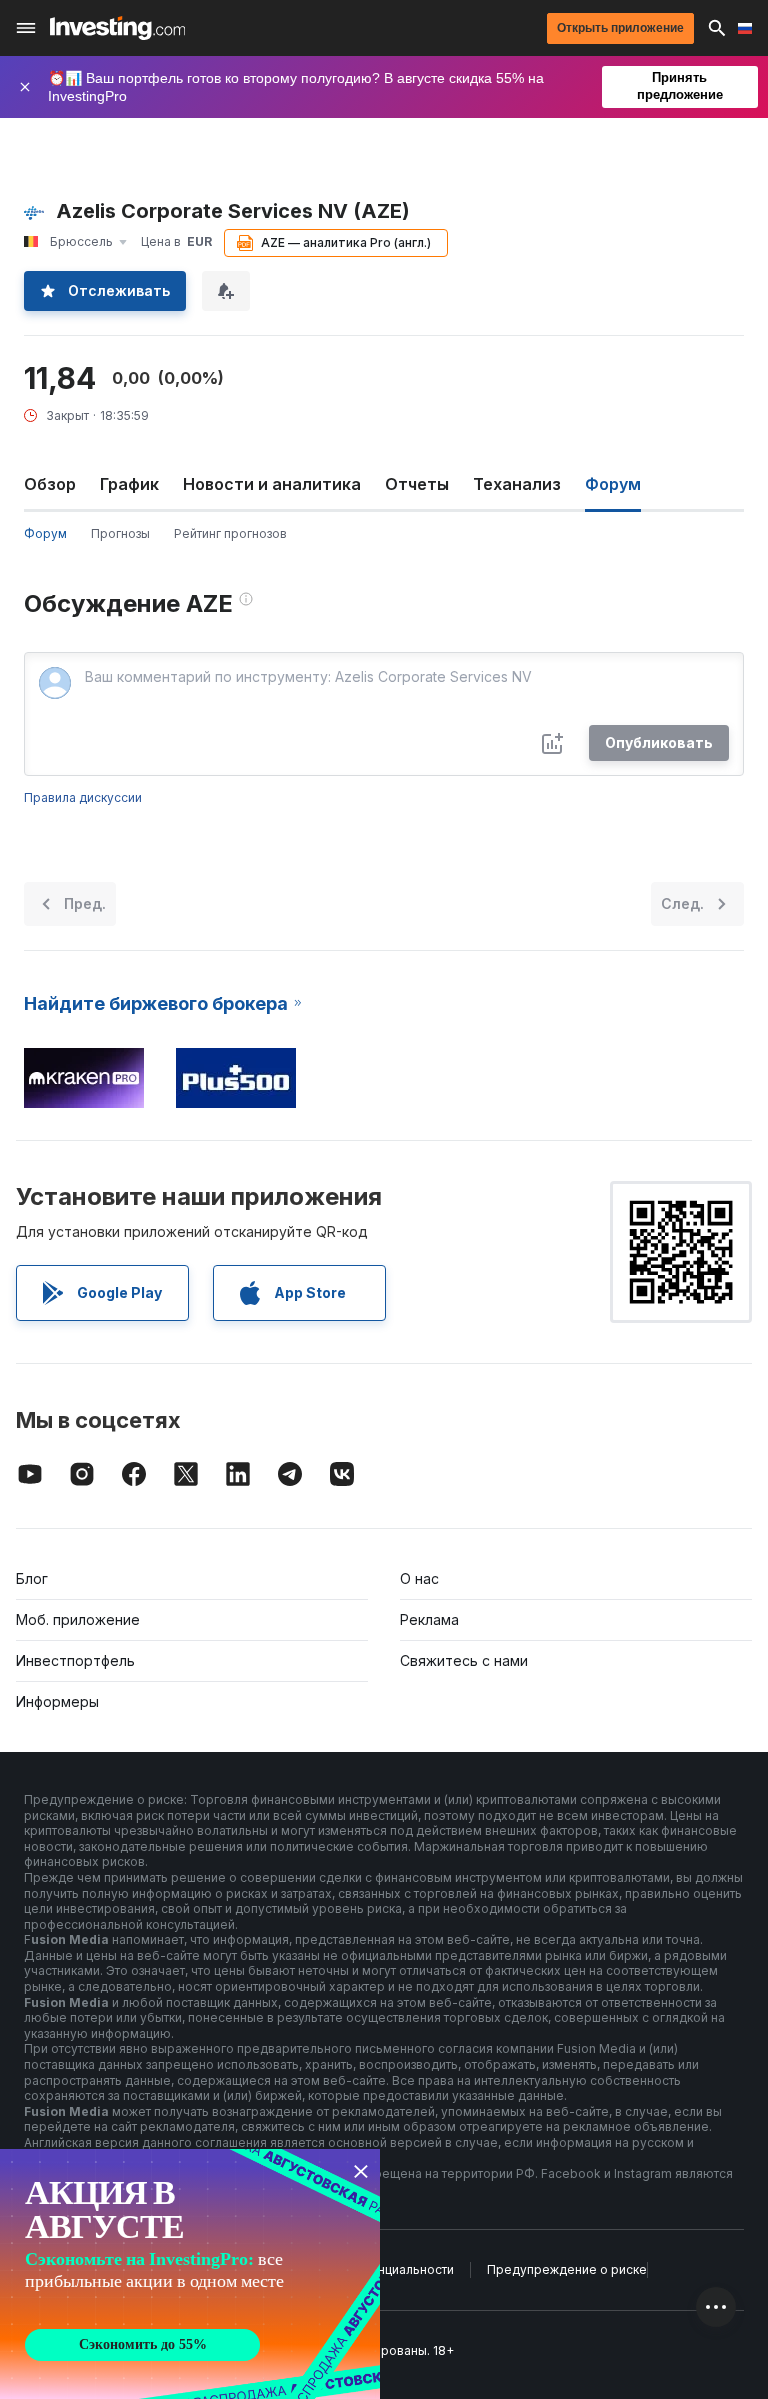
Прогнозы (120, 533)
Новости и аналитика (272, 484)
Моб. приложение (78, 1619)
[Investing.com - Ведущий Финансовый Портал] (117, 28)
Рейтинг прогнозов (230, 533)
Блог (32, 1578)
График (129, 484)
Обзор (50, 484)
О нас (419, 1578)
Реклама (429, 1619)
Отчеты (417, 484)
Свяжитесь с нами (464, 1660)
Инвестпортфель (75, 1660)
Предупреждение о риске (567, 2269)
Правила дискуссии (83, 797)
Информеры (57, 1701)
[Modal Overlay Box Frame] (190, 2274)
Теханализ (517, 484)
